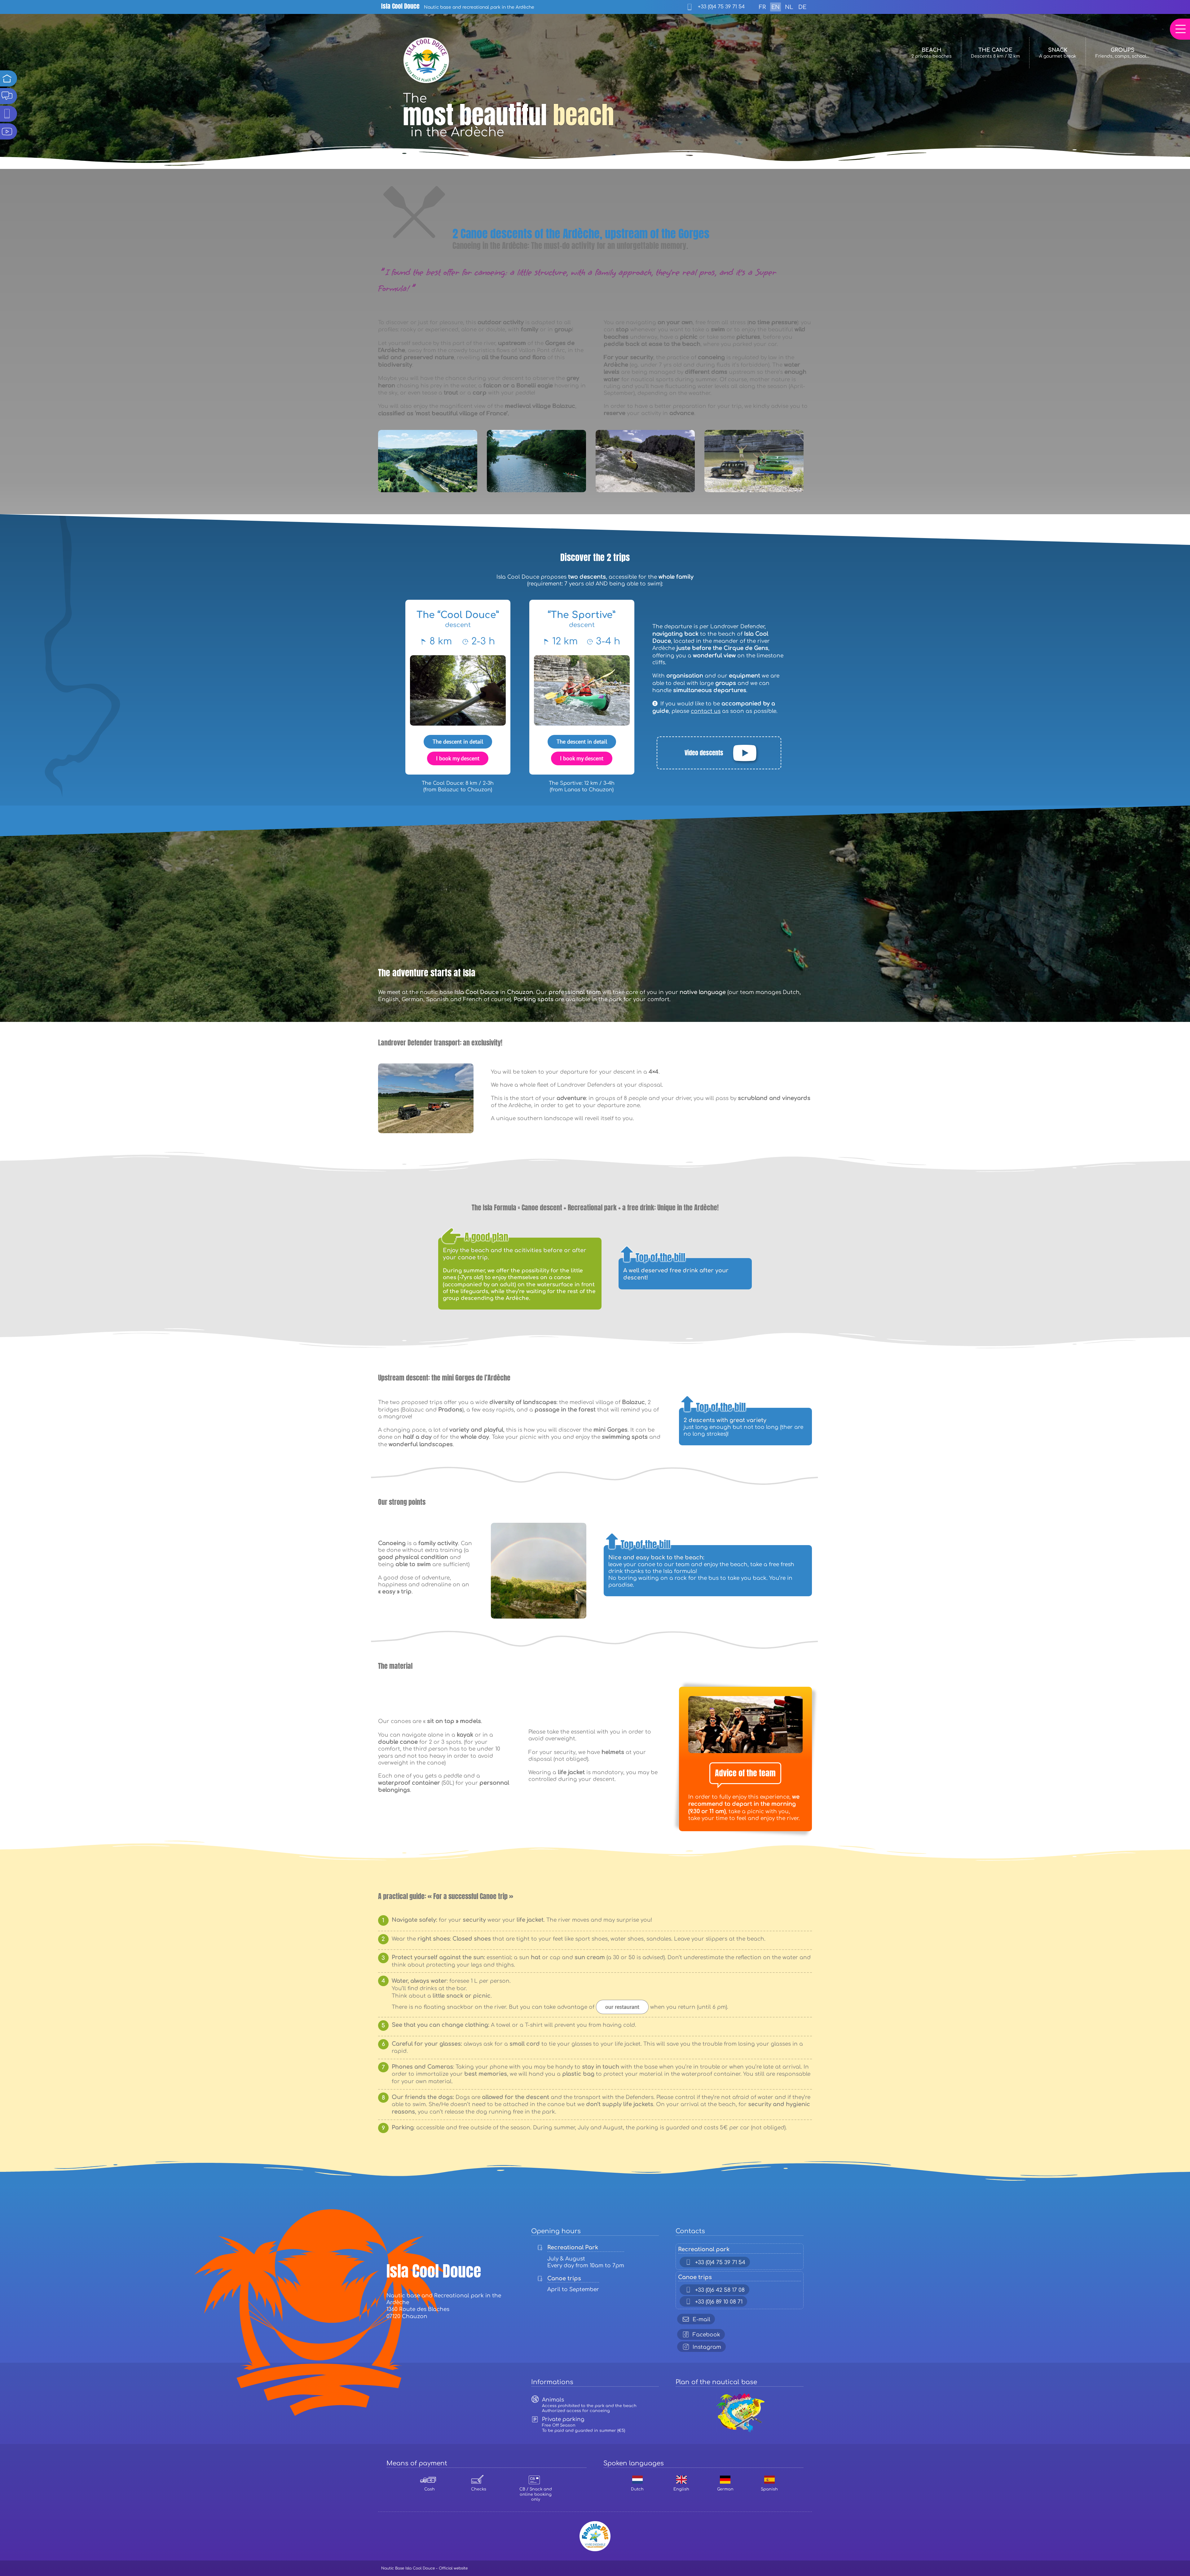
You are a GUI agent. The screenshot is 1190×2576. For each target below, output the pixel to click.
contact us (706, 711)
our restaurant (622, 2007)
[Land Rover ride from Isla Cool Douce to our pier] (426, 1066)
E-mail (701, 2320)
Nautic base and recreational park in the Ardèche (458, 7)
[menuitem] (762, 7)
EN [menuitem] (776, 7)
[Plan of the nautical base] (740, 2394)
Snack (1058, 53)
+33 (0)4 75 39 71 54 (721, 7)
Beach (932, 53)
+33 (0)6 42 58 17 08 (720, 2290)
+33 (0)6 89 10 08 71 (719, 2302)
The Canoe (995, 53)
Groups (1122, 53)
